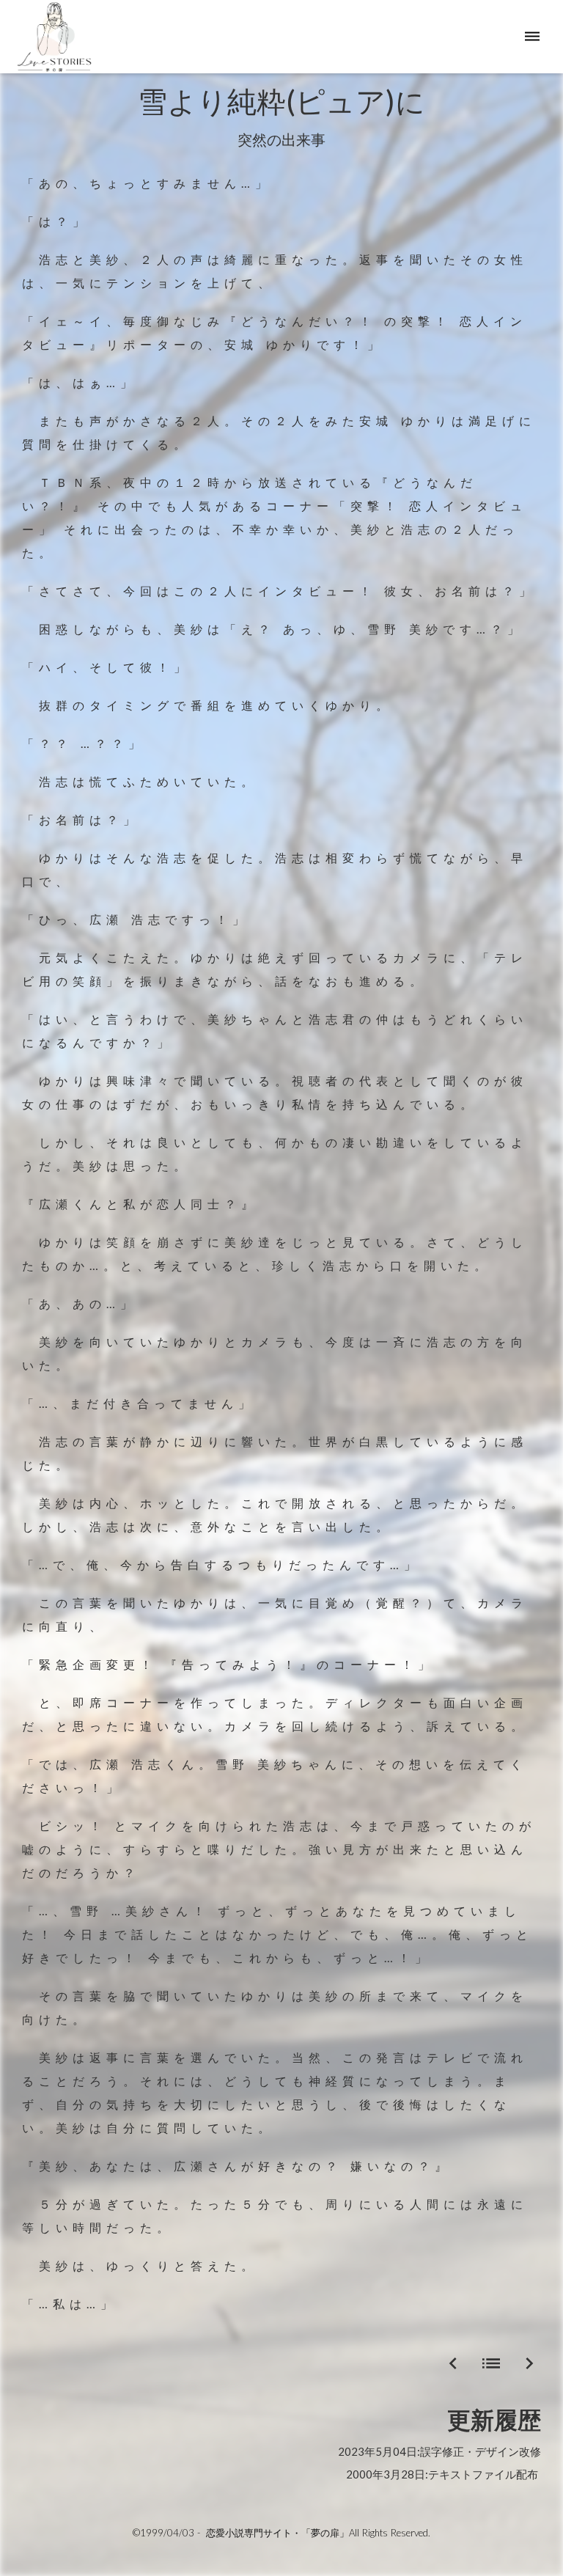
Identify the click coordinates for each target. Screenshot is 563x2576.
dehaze (532, 37)
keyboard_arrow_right (529, 2363)
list (491, 2363)
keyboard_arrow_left (453, 2363)
